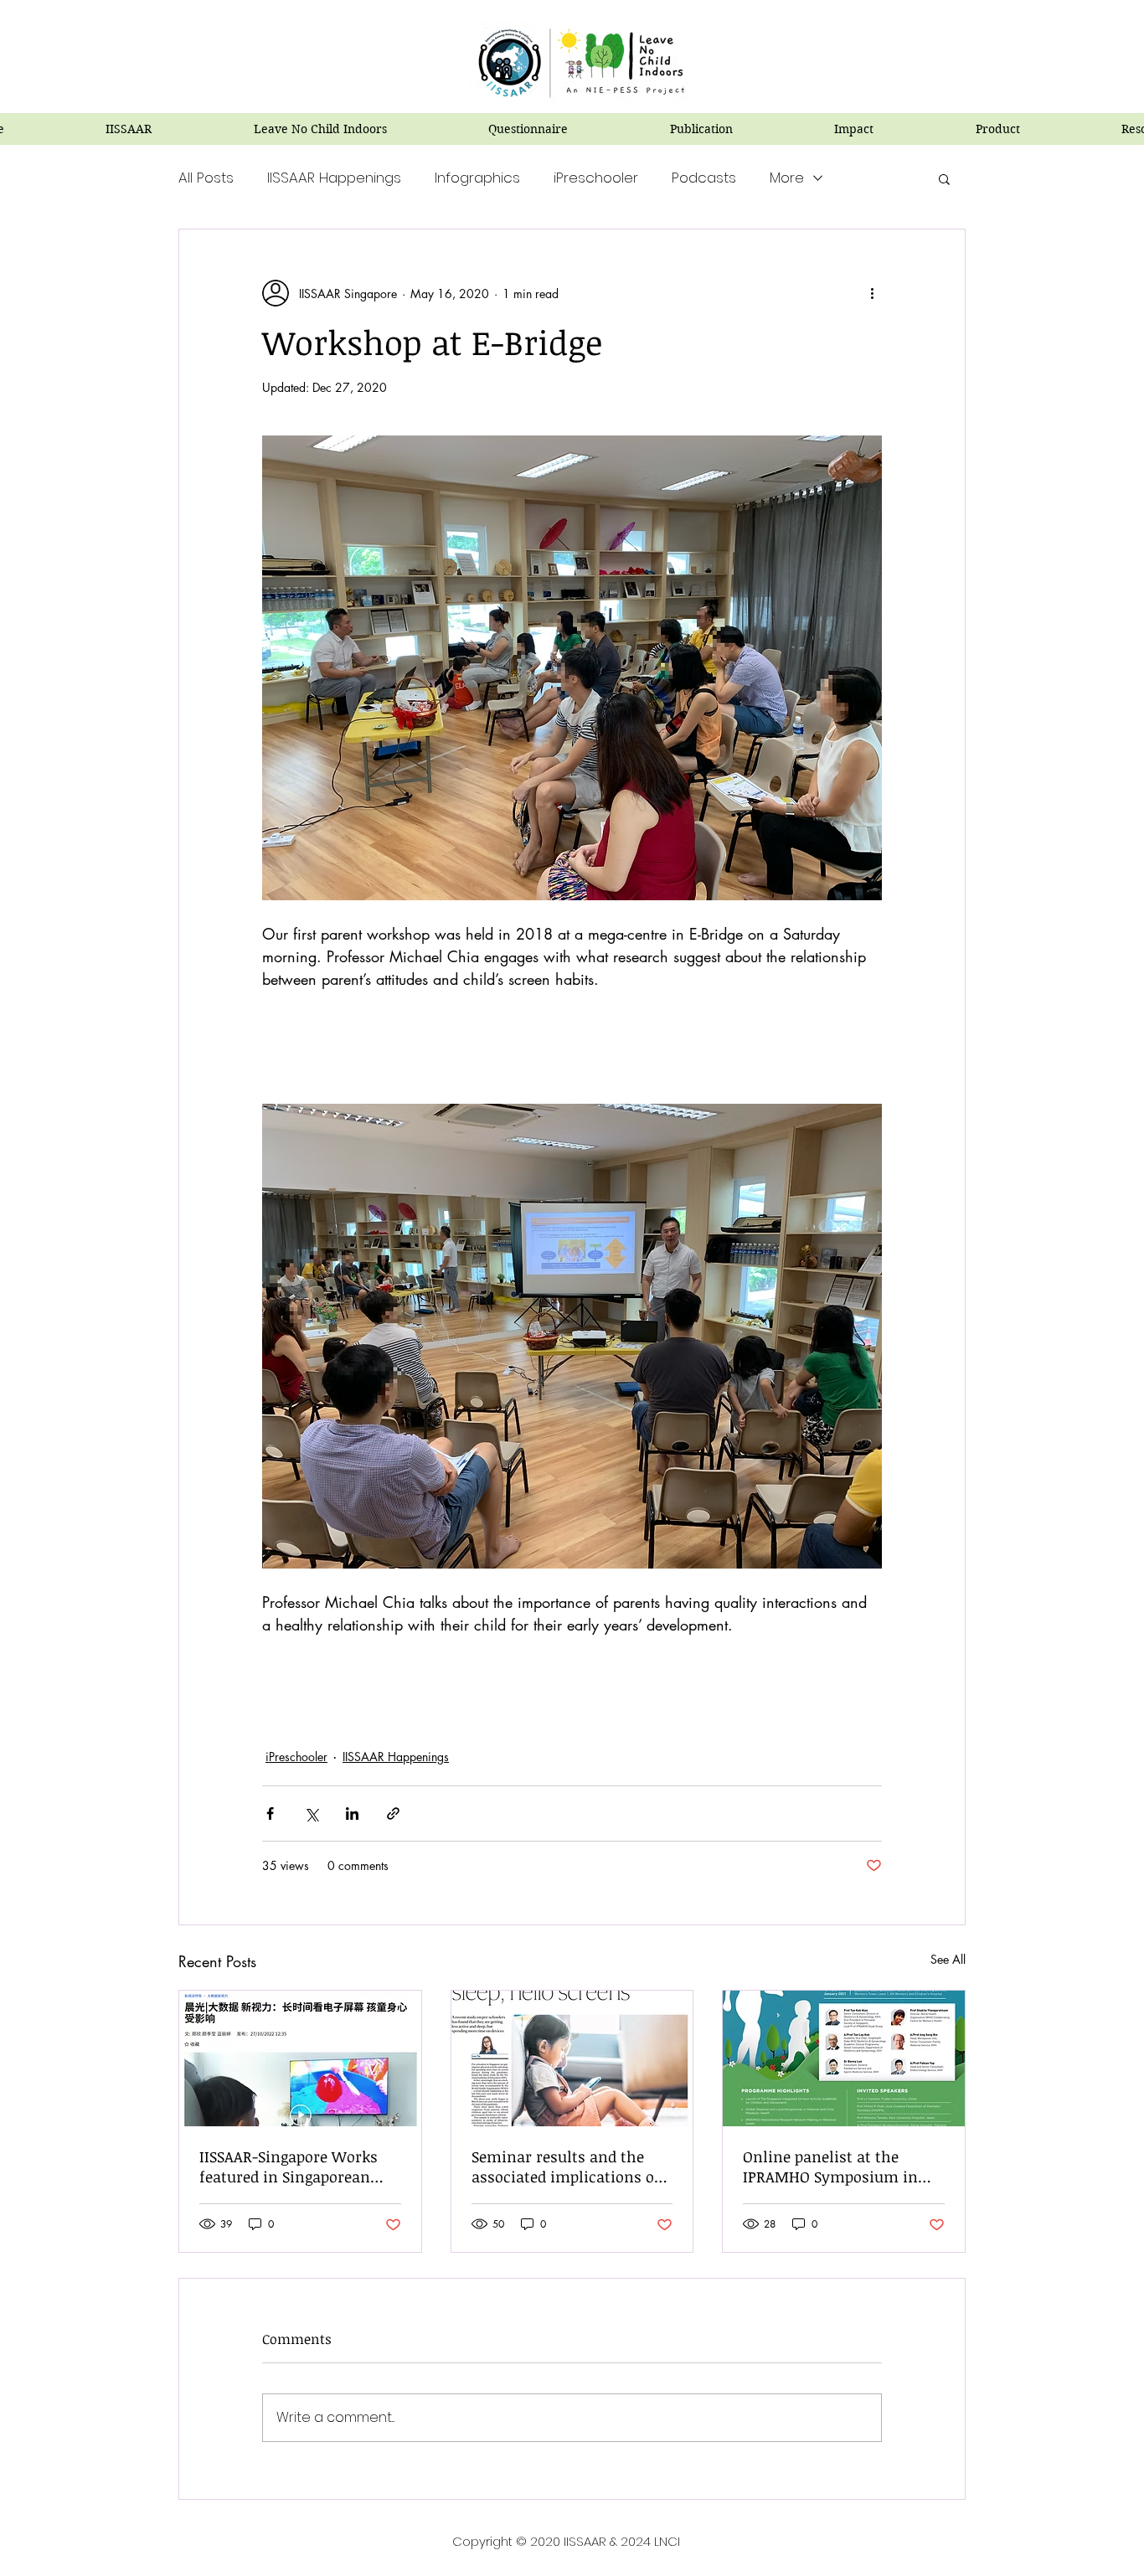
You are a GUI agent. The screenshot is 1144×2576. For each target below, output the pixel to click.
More (787, 178)
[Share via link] (393, 1814)
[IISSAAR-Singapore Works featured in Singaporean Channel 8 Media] (300, 2058)
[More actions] (872, 293)
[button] (944, 178)
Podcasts (704, 178)
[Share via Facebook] (270, 1814)
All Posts (206, 178)
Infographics (477, 178)
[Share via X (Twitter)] (311, 1814)
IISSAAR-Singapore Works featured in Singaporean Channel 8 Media (289, 2166)
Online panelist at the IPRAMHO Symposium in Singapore (830, 2166)
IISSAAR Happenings (334, 178)
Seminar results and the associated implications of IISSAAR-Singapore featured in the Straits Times (567, 2166)
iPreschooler (596, 178)
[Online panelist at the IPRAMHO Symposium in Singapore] (844, 2058)
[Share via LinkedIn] (352, 1814)
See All (948, 1959)
